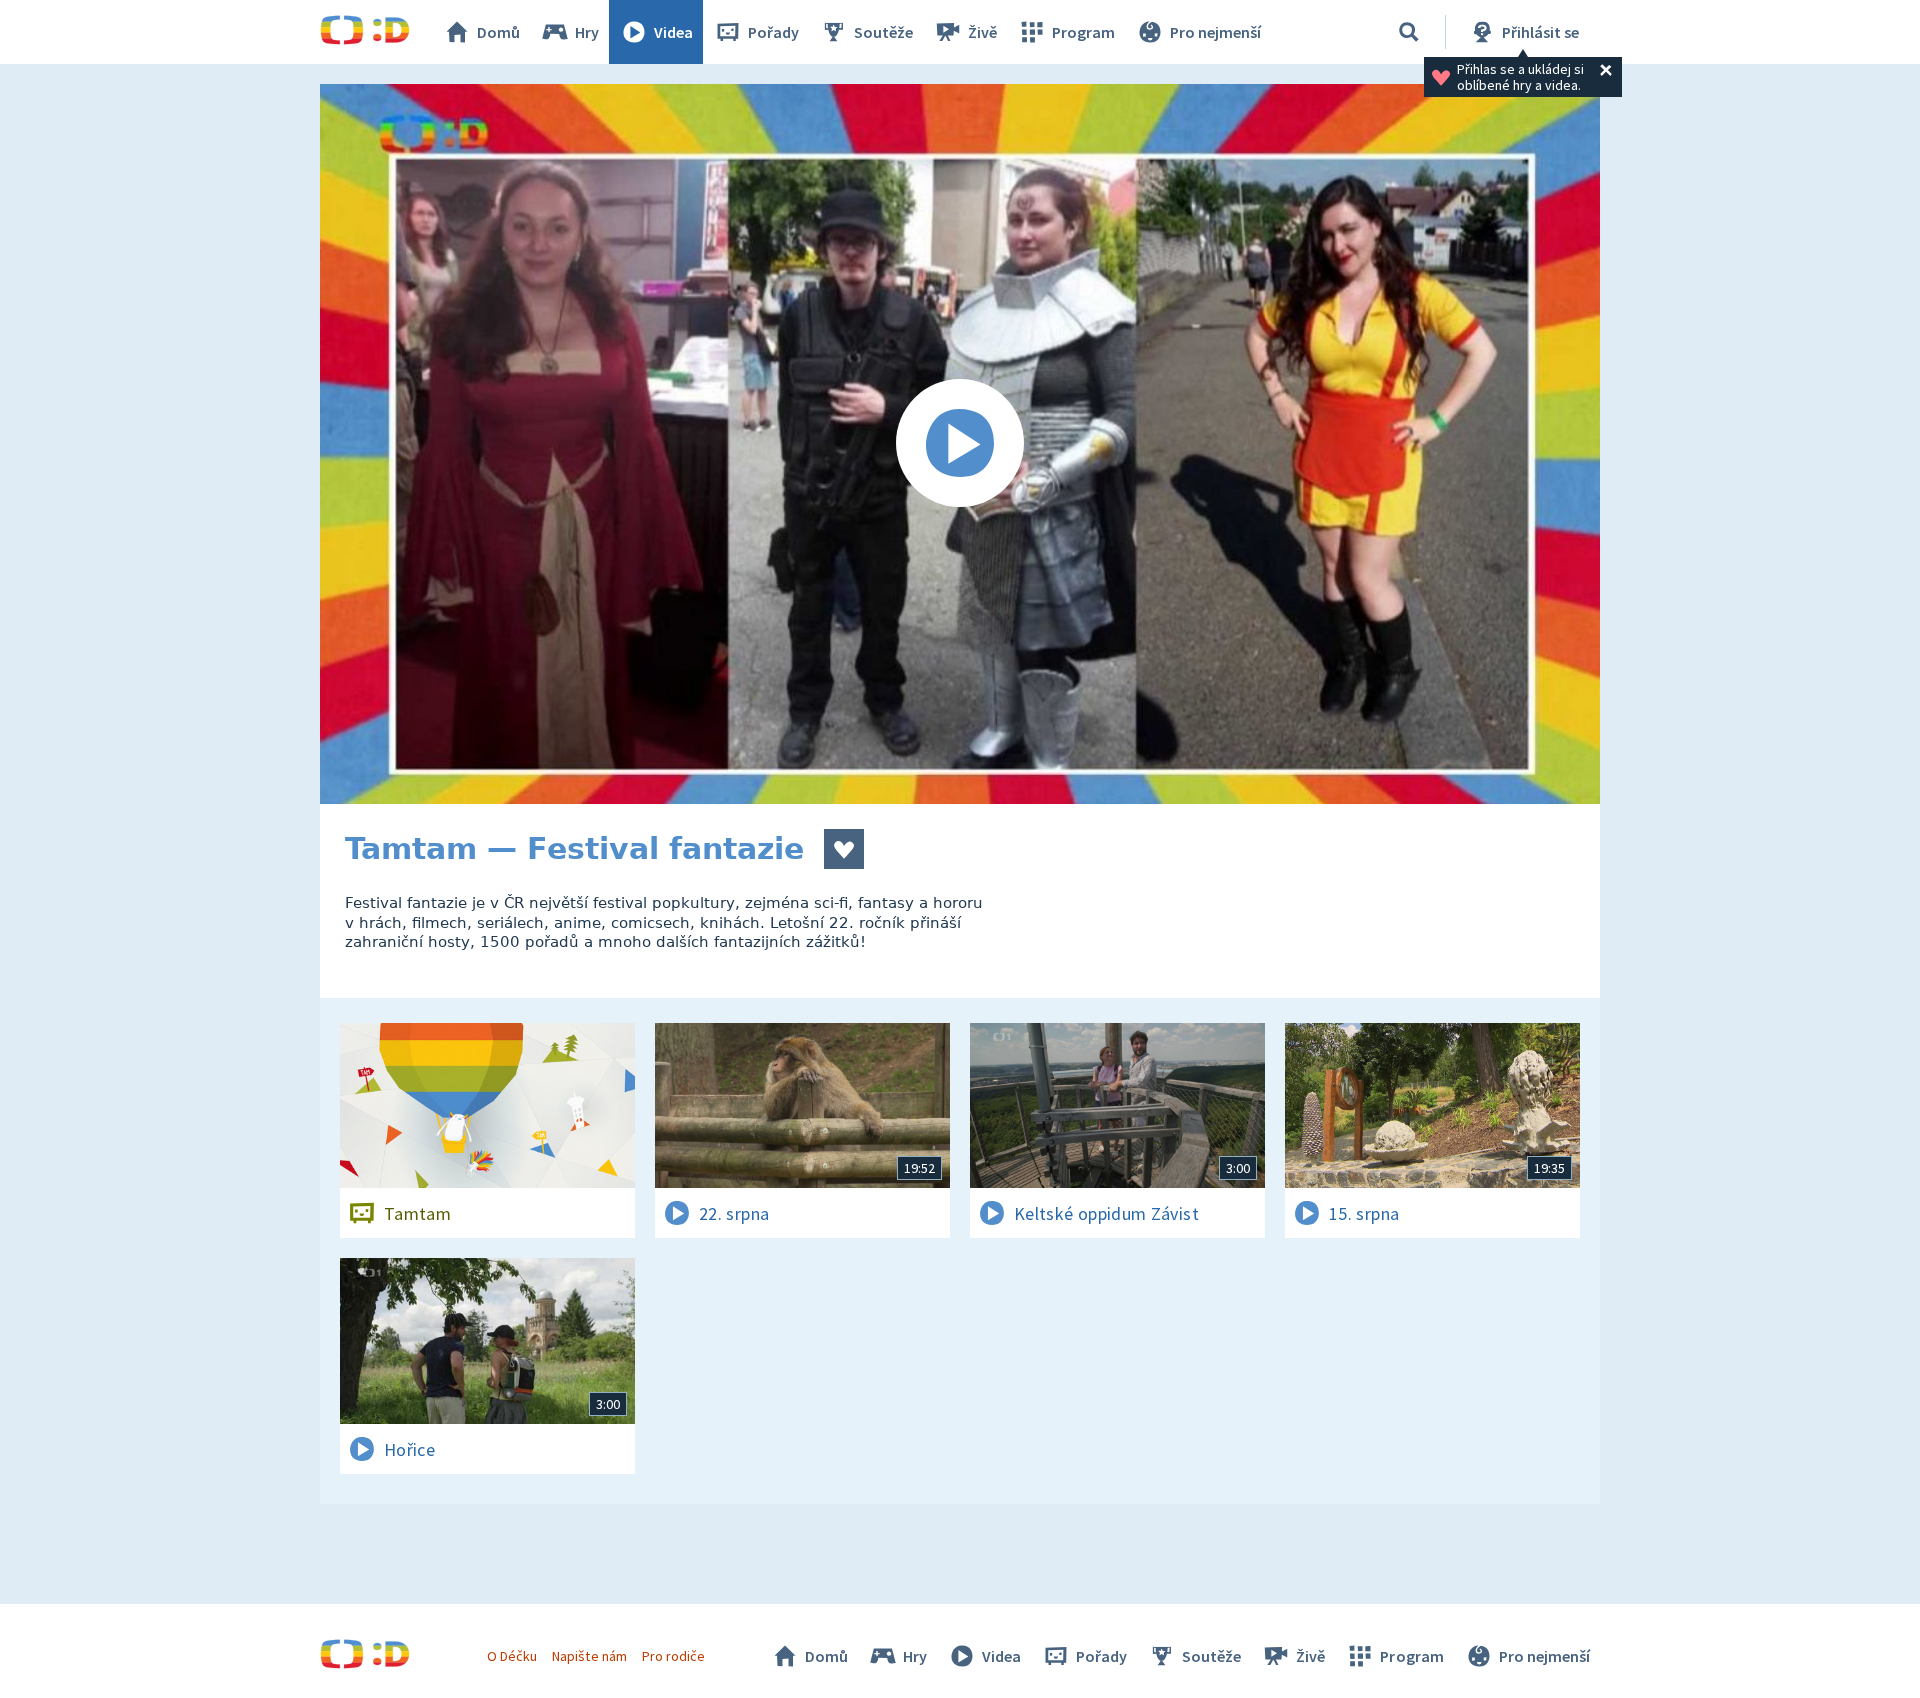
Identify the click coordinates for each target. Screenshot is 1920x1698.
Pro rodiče (673, 1656)
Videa (673, 32)
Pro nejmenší (1215, 32)
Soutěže (883, 32)
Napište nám (589, 1656)
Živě (982, 32)
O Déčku (512, 1656)
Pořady (773, 32)
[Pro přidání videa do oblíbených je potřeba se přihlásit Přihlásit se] (844, 849)
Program (1083, 32)
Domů (498, 32)
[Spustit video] (960, 444)
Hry (587, 32)
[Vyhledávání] (1409, 32)
